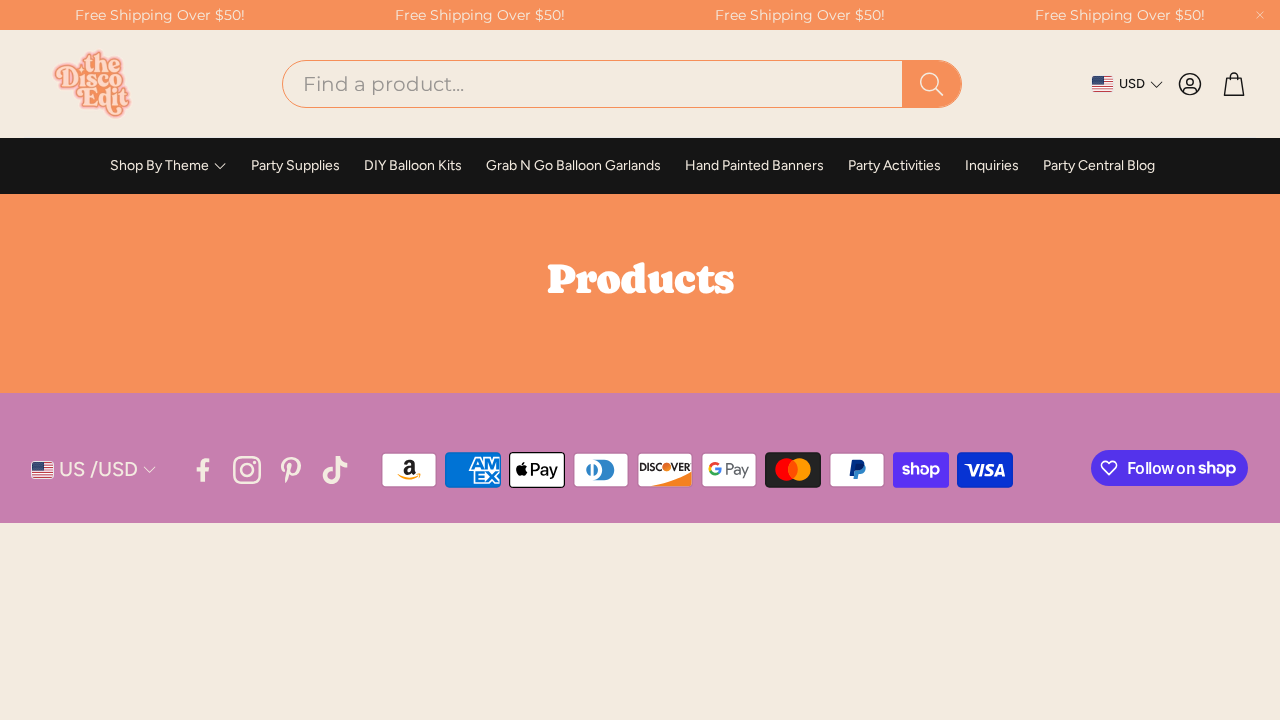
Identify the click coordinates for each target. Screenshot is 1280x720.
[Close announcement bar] (1260, 15)
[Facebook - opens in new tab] (203, 470)
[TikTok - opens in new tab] (335, 470)
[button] (622, 84)
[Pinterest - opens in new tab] (291, 470)
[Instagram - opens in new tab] (247, 470)
